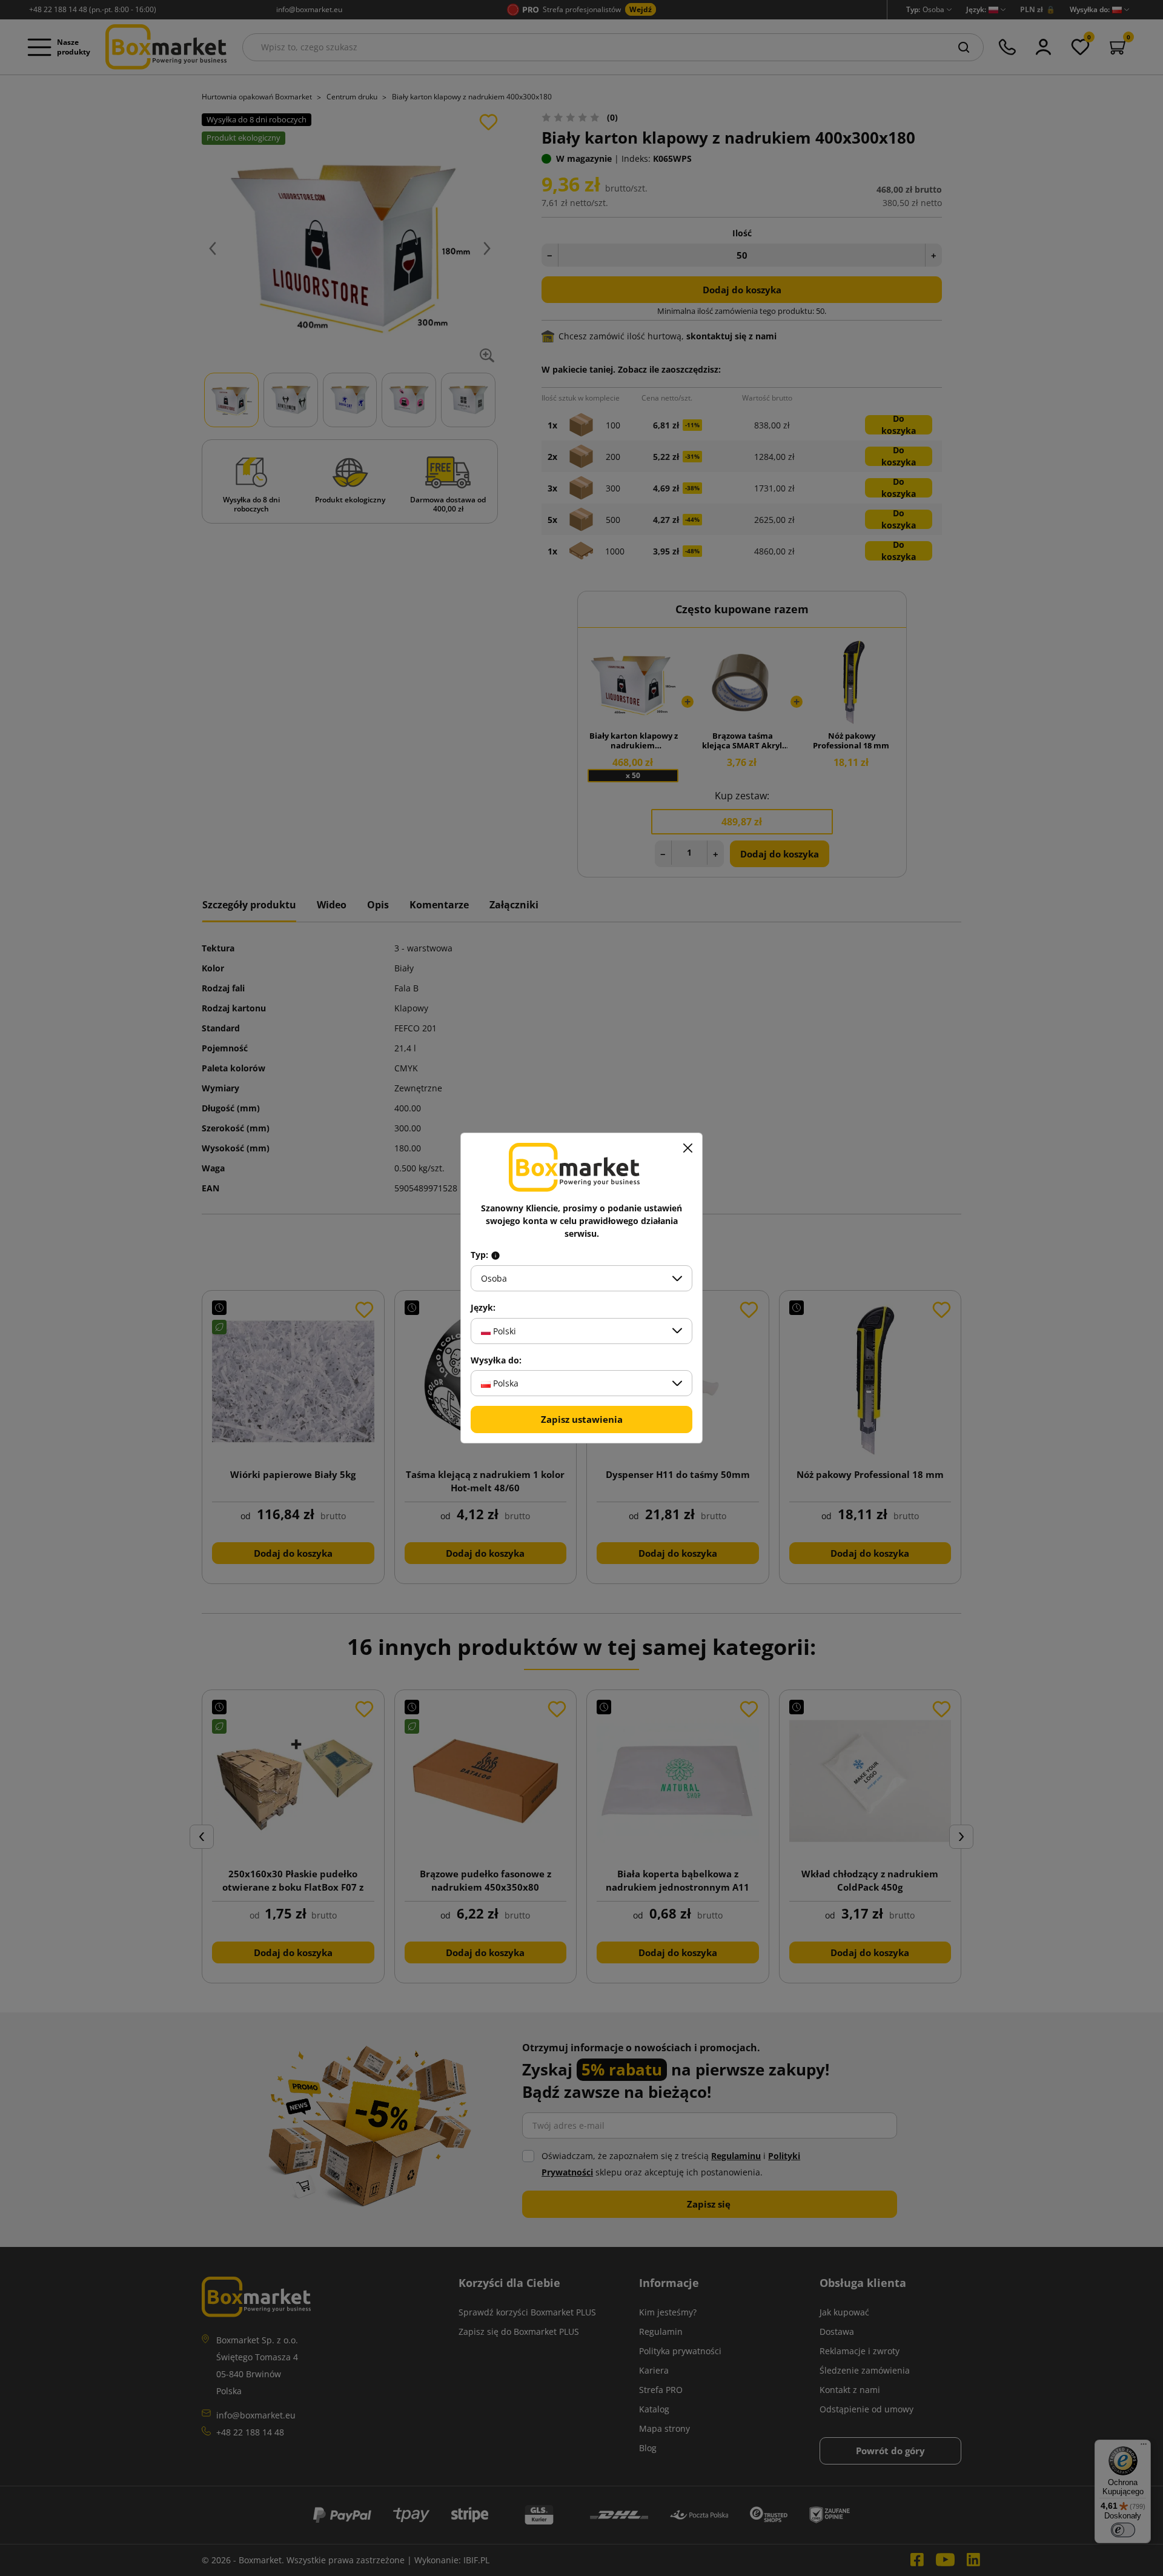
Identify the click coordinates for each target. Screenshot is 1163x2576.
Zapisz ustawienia (582, 1419)
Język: (483, 1308)
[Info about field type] (495, 1255)
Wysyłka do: (496, 1360)
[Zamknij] (688, 1148)
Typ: (481, 1255)
